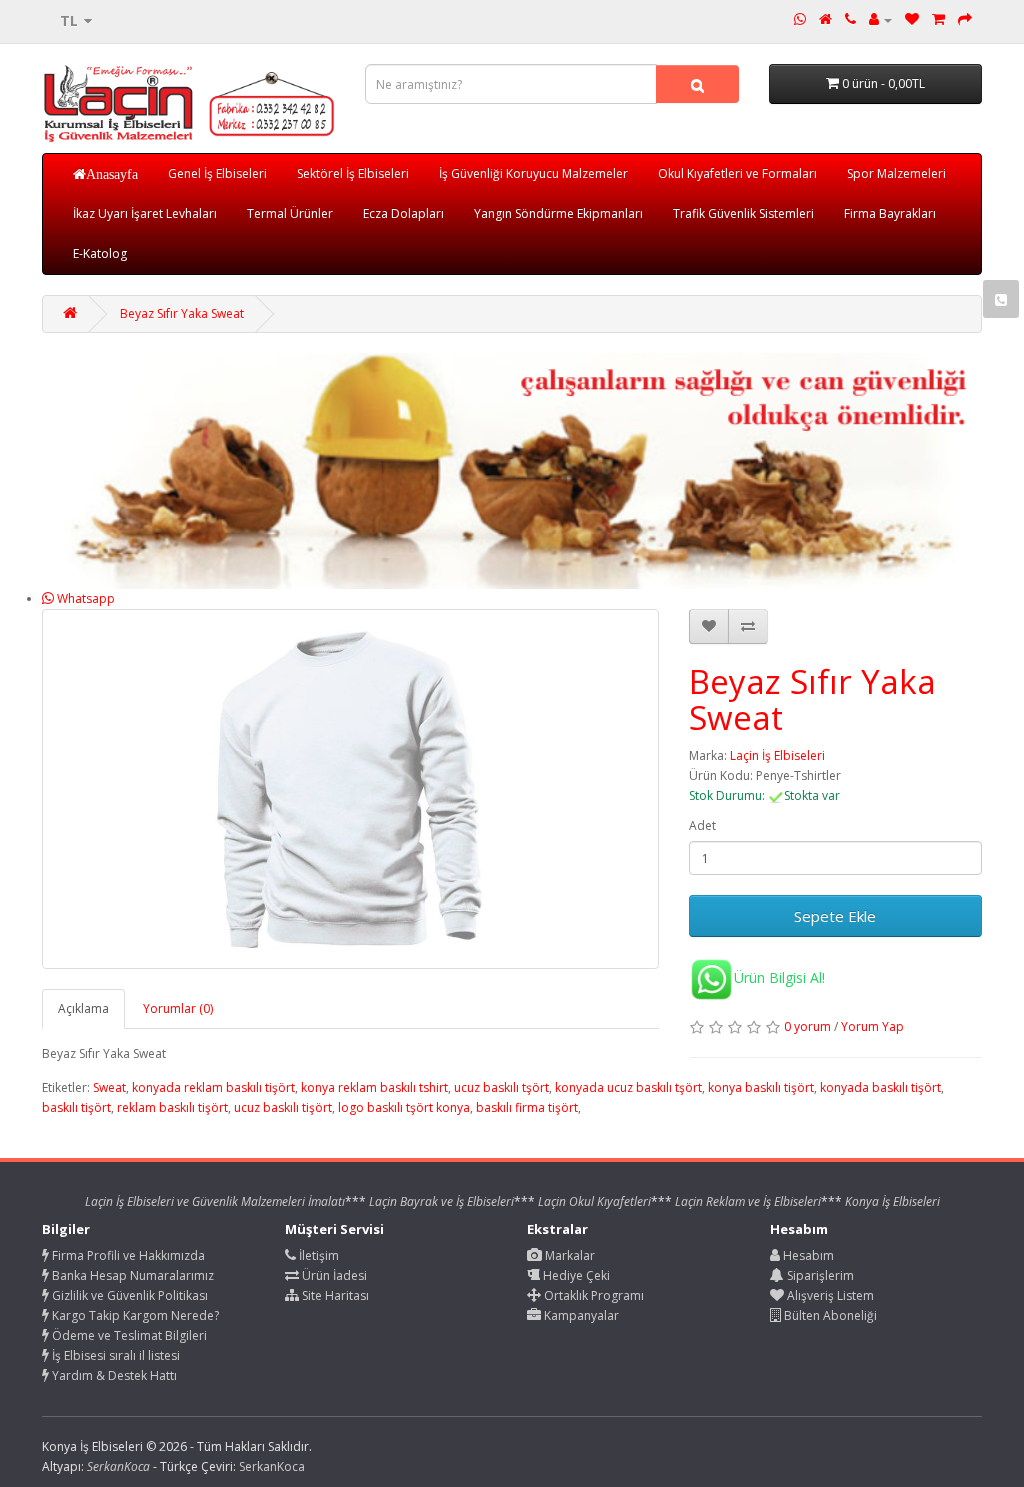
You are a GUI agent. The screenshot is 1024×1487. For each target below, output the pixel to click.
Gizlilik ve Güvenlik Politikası (128, 1295)
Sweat (109, 1087)
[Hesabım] (880, 19)
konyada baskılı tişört (880, 1087)
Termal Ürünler (290, 213)
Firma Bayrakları (890, 213)
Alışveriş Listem (829, 1295)
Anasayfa (112, 174)
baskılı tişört (76, 1107)
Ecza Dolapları (403, 213)
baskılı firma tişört (527, 1107)
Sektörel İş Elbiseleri (353, 173)
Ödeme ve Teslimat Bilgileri (128, 1335)
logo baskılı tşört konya (404, 1107)
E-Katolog (100, 253)
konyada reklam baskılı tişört (213, 1087)
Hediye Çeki (575, 1275)
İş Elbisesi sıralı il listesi (114, 1355)
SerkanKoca (272, 1466)
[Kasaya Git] (965, 19)
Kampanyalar (580, 1315)
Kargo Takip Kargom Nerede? (134, 1315)
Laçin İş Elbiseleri (777, 755)
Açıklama (83, 1008)
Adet (702, 825)
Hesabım (807, 1255)
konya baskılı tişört (761, 1087)
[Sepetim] (938, 19)
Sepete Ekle (835, 916)
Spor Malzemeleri (896, 173)
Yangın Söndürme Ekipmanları (558, 213)
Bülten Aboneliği (829, 1315)
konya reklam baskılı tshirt (374, 1087)
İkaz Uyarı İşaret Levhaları (145, 213)
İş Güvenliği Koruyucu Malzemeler (533, 173)
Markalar (568, 1255)
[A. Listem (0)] (912, 19)
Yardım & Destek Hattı (113, 1375)
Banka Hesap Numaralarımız (131, 1275)
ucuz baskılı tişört (283, 1107)
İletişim (317, 1255)
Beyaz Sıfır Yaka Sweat (182, 313)
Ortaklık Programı (592, 1295)
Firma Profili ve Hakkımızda (127, 1255)
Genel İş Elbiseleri (217, 173)
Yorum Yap (872, 1026)
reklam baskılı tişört (172, 1107)
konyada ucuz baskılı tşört (628, 1087)
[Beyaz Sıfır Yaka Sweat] (350, 789)
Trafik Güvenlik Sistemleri (743, 213)
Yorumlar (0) (178, 1008)
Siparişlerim (819, 1275)
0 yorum (807, 1026)
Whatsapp (84, 598)
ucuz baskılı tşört (501, 1087)
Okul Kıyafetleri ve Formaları (737, 173)
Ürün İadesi (333, 1275)
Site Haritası (334, 1295)
